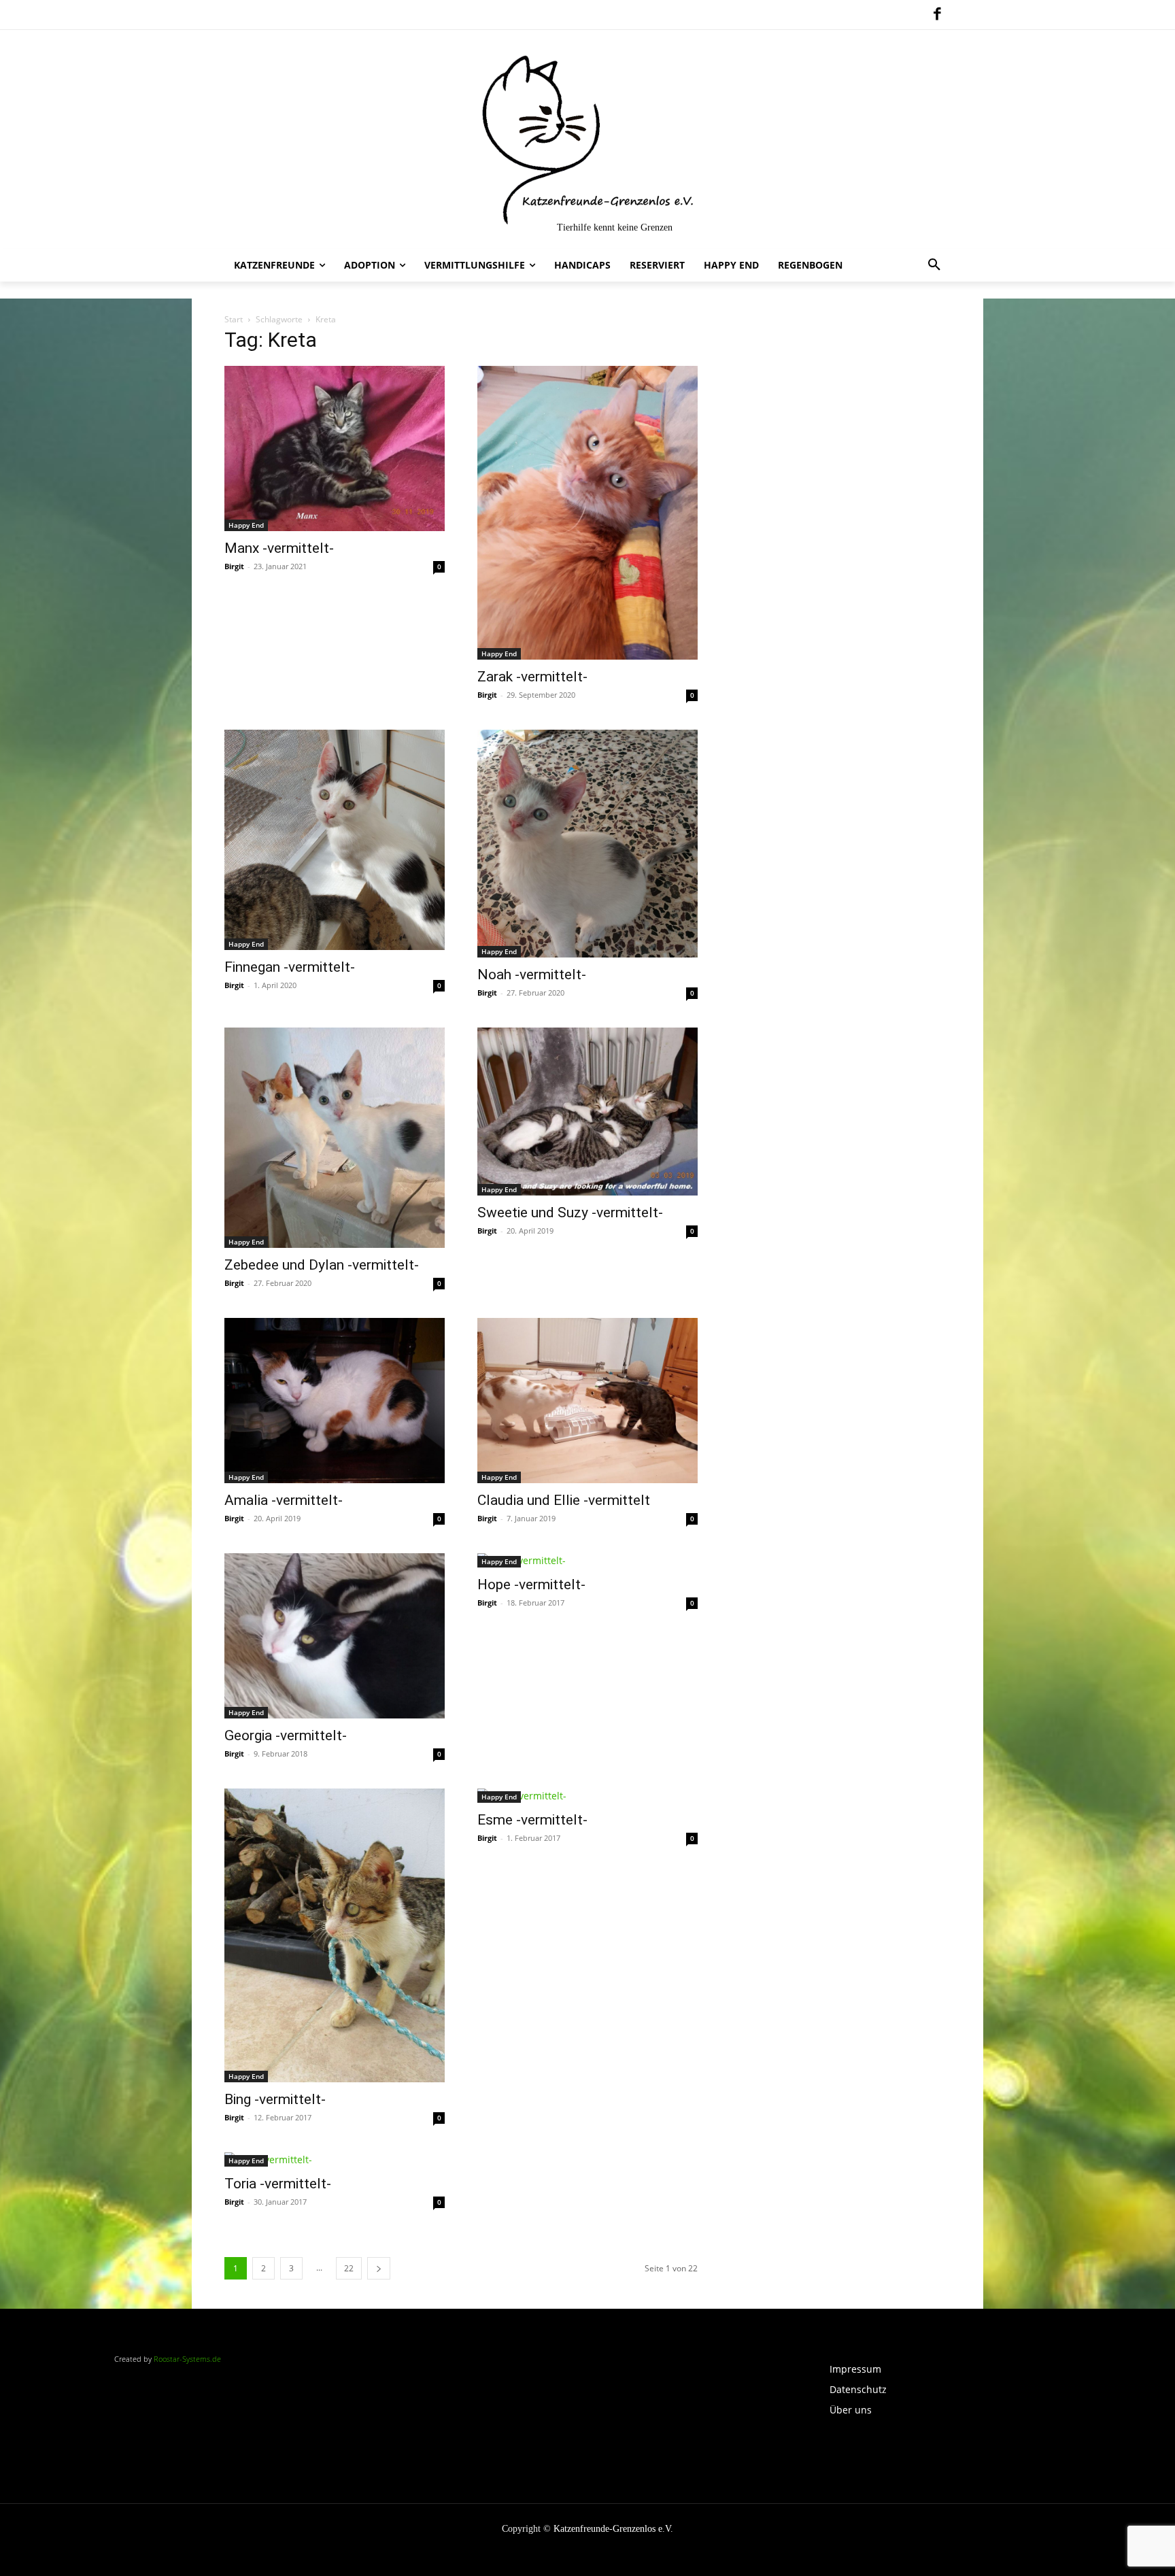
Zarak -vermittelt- (532, 677)
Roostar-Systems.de (187, 2359)
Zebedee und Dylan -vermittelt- (322, 1265)
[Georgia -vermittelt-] (335, 1636)
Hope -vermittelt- (531, 1584)
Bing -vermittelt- (275, 2099)
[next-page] (379, 2268)
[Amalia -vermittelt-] (335, 1401)
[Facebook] (937, 15)
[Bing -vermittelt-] (335, 1935)
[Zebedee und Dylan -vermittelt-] (335, 1138)
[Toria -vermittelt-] (335, 2159)
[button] (934, 265)
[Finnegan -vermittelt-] (335, 840)
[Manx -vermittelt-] (335, 448)
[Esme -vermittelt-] (587, 1796)
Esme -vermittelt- (532, 1820)
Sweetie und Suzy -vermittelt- (570, 1213)
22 (349, 2268)
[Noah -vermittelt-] (587, 844)
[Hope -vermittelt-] (587, 1560)
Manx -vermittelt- (279, 548)
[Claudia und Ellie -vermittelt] (587, 1401)
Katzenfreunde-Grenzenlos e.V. (613, 2529)
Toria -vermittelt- (278, 2184)
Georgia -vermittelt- (286, 1735)
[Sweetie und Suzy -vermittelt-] (587, 1112)
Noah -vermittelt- (532, 975)
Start (234, 319)
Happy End (246, 525)
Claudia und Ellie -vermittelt (564, 1500)
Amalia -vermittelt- (284, 1500)
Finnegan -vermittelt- (290, 967)
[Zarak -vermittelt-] (587, 513)
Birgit (234, 566)
